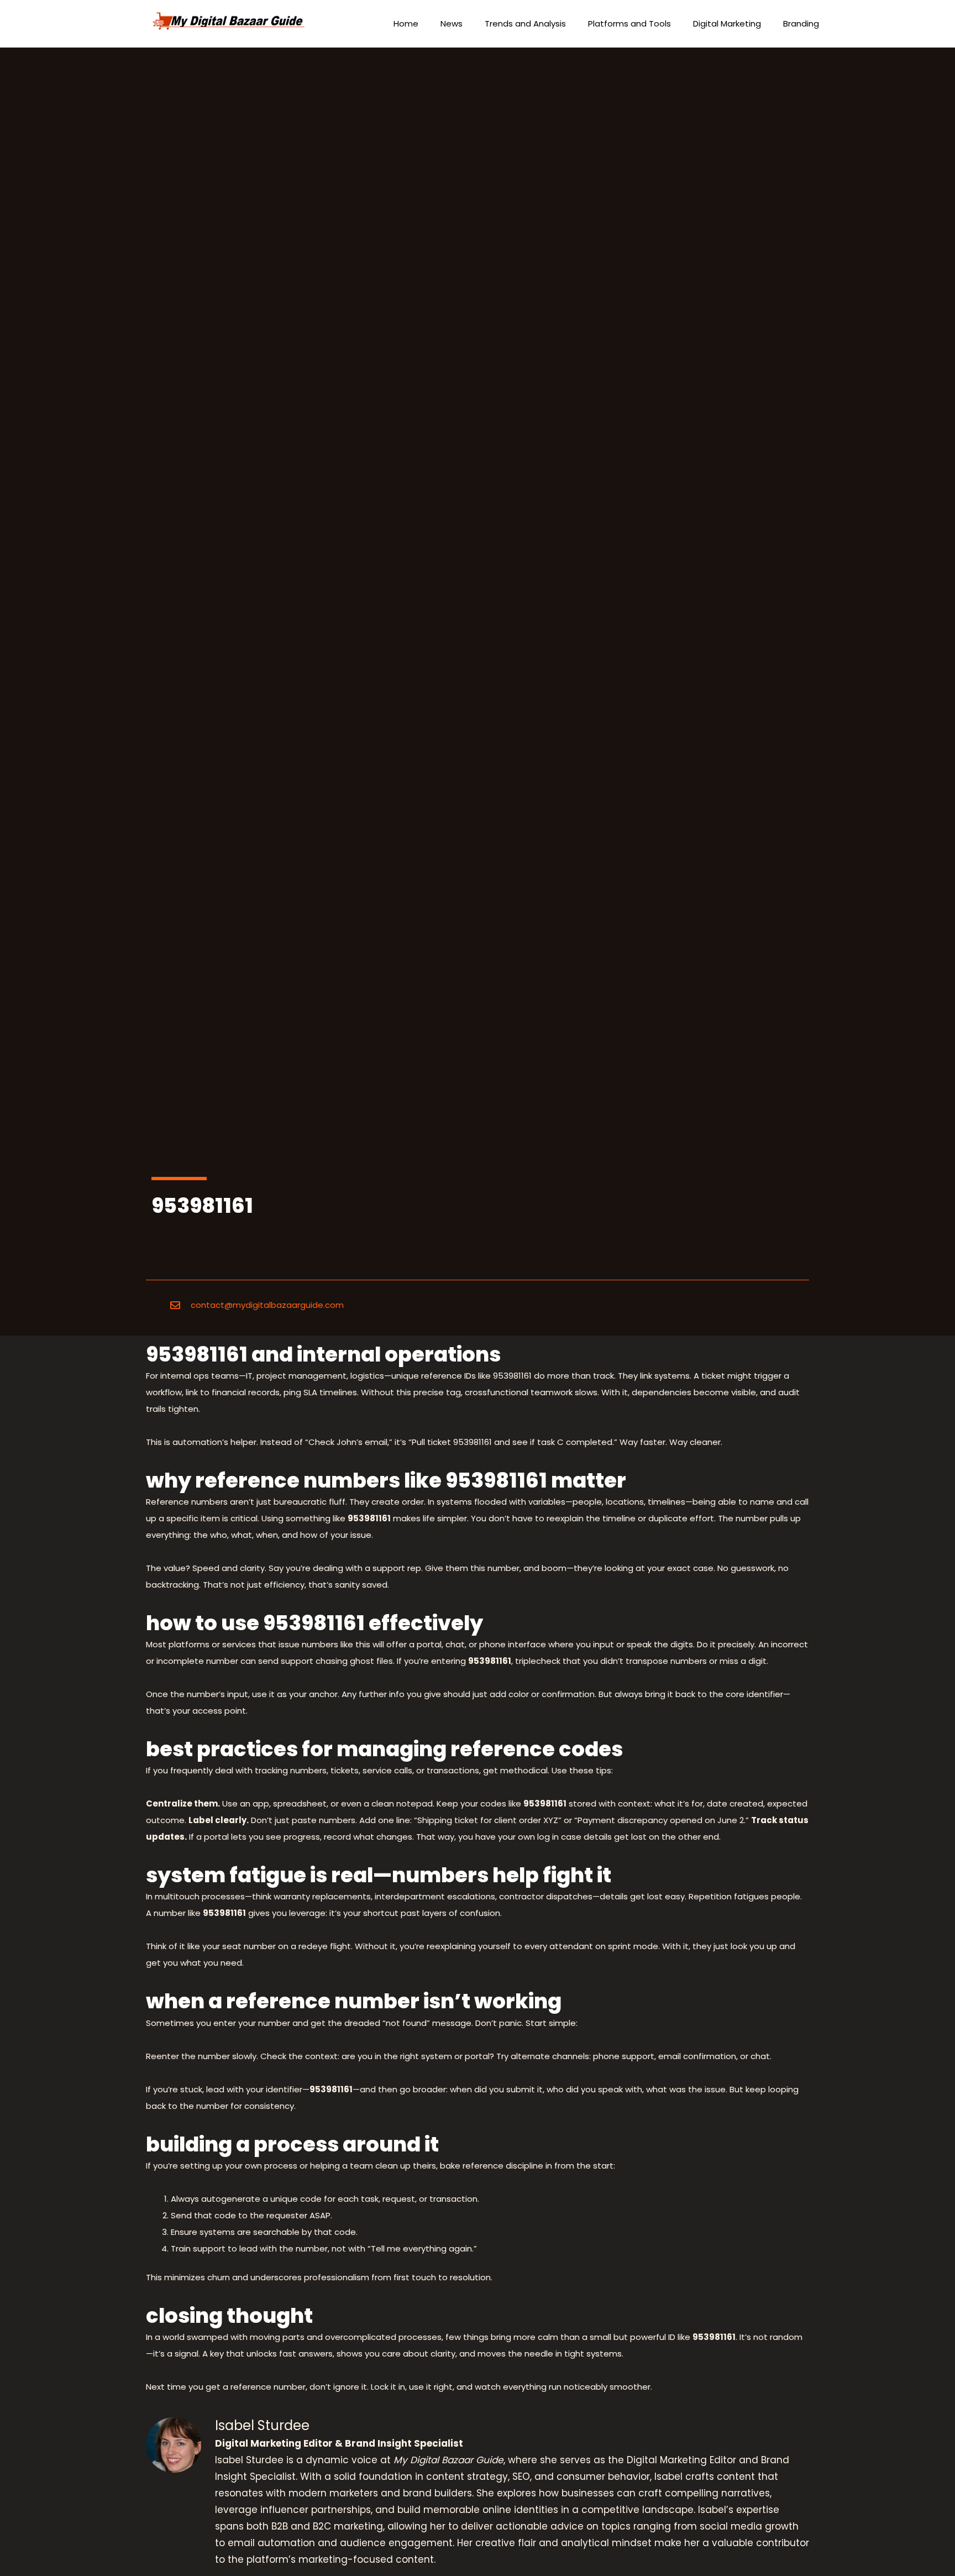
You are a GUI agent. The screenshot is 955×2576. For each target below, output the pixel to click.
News (452, 23)
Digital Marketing (727, 23)
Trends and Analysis (525, 23)
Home (406, 23)
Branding (801, 23)
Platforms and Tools (629, 23)
